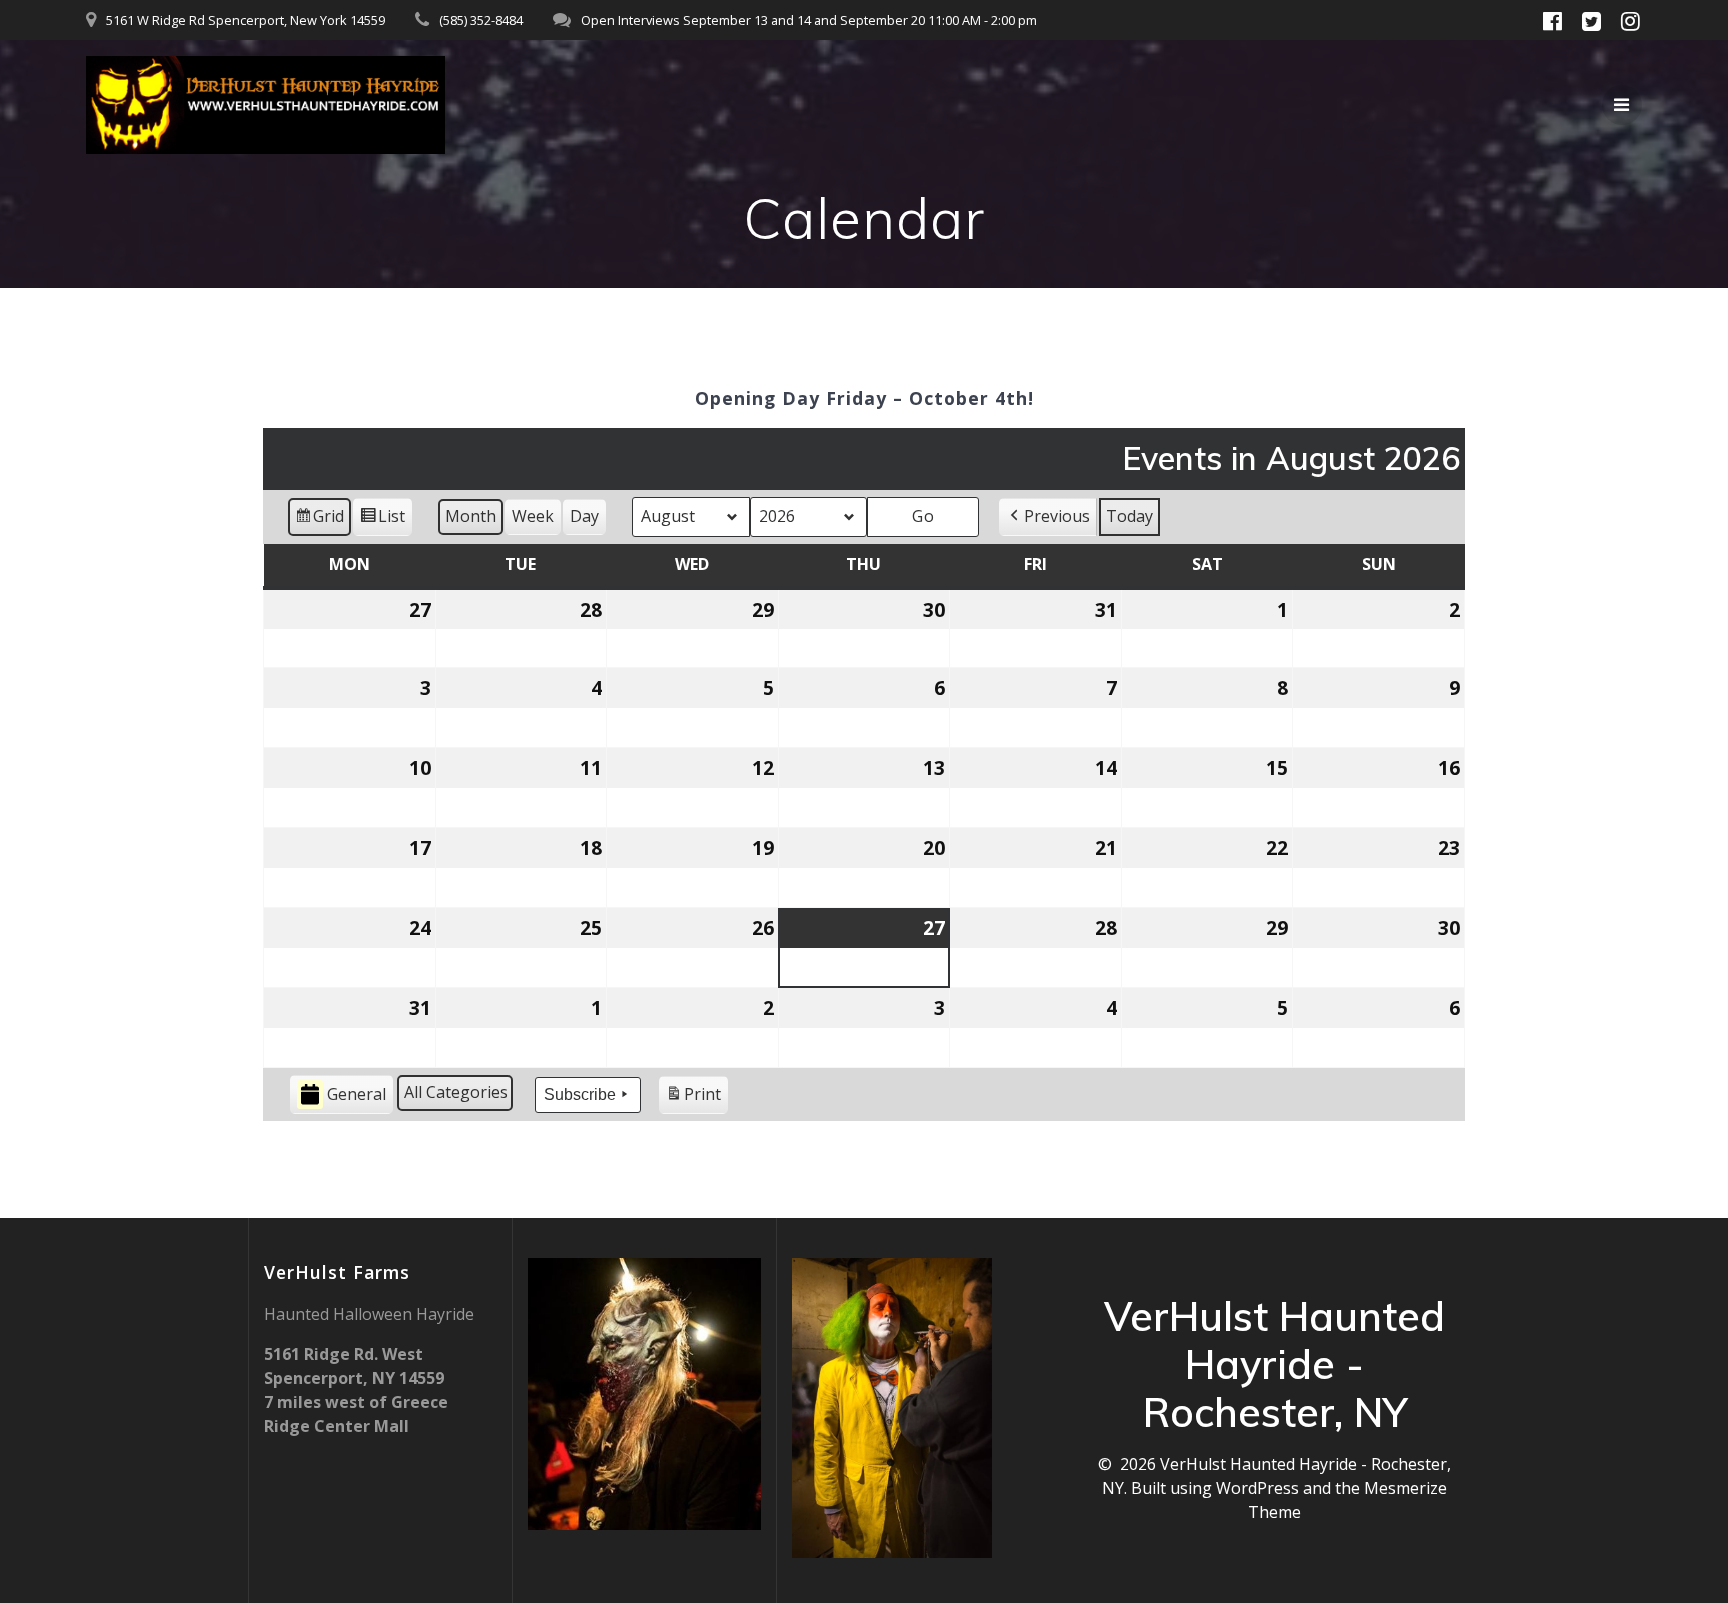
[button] (1048, 517)
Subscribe (580, 1094)
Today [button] (1129, 516)
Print (693, 1098)
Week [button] (533, 516)
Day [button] (584, 516)
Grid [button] (319, 520)
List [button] (382, 520)
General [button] (356, 1094)
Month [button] (470, 516)
